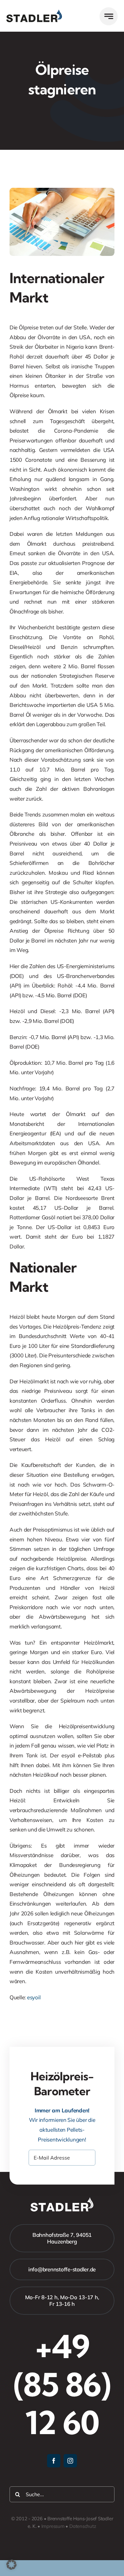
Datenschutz (83, 2526)
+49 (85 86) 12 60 (62, 2384)
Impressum (53, 2526)
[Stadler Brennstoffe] (34, 12)
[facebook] (54, 2461)
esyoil (34, 1997)
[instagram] (70, 2461)
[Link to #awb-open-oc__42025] (109, 16)
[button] (11, 2565)
